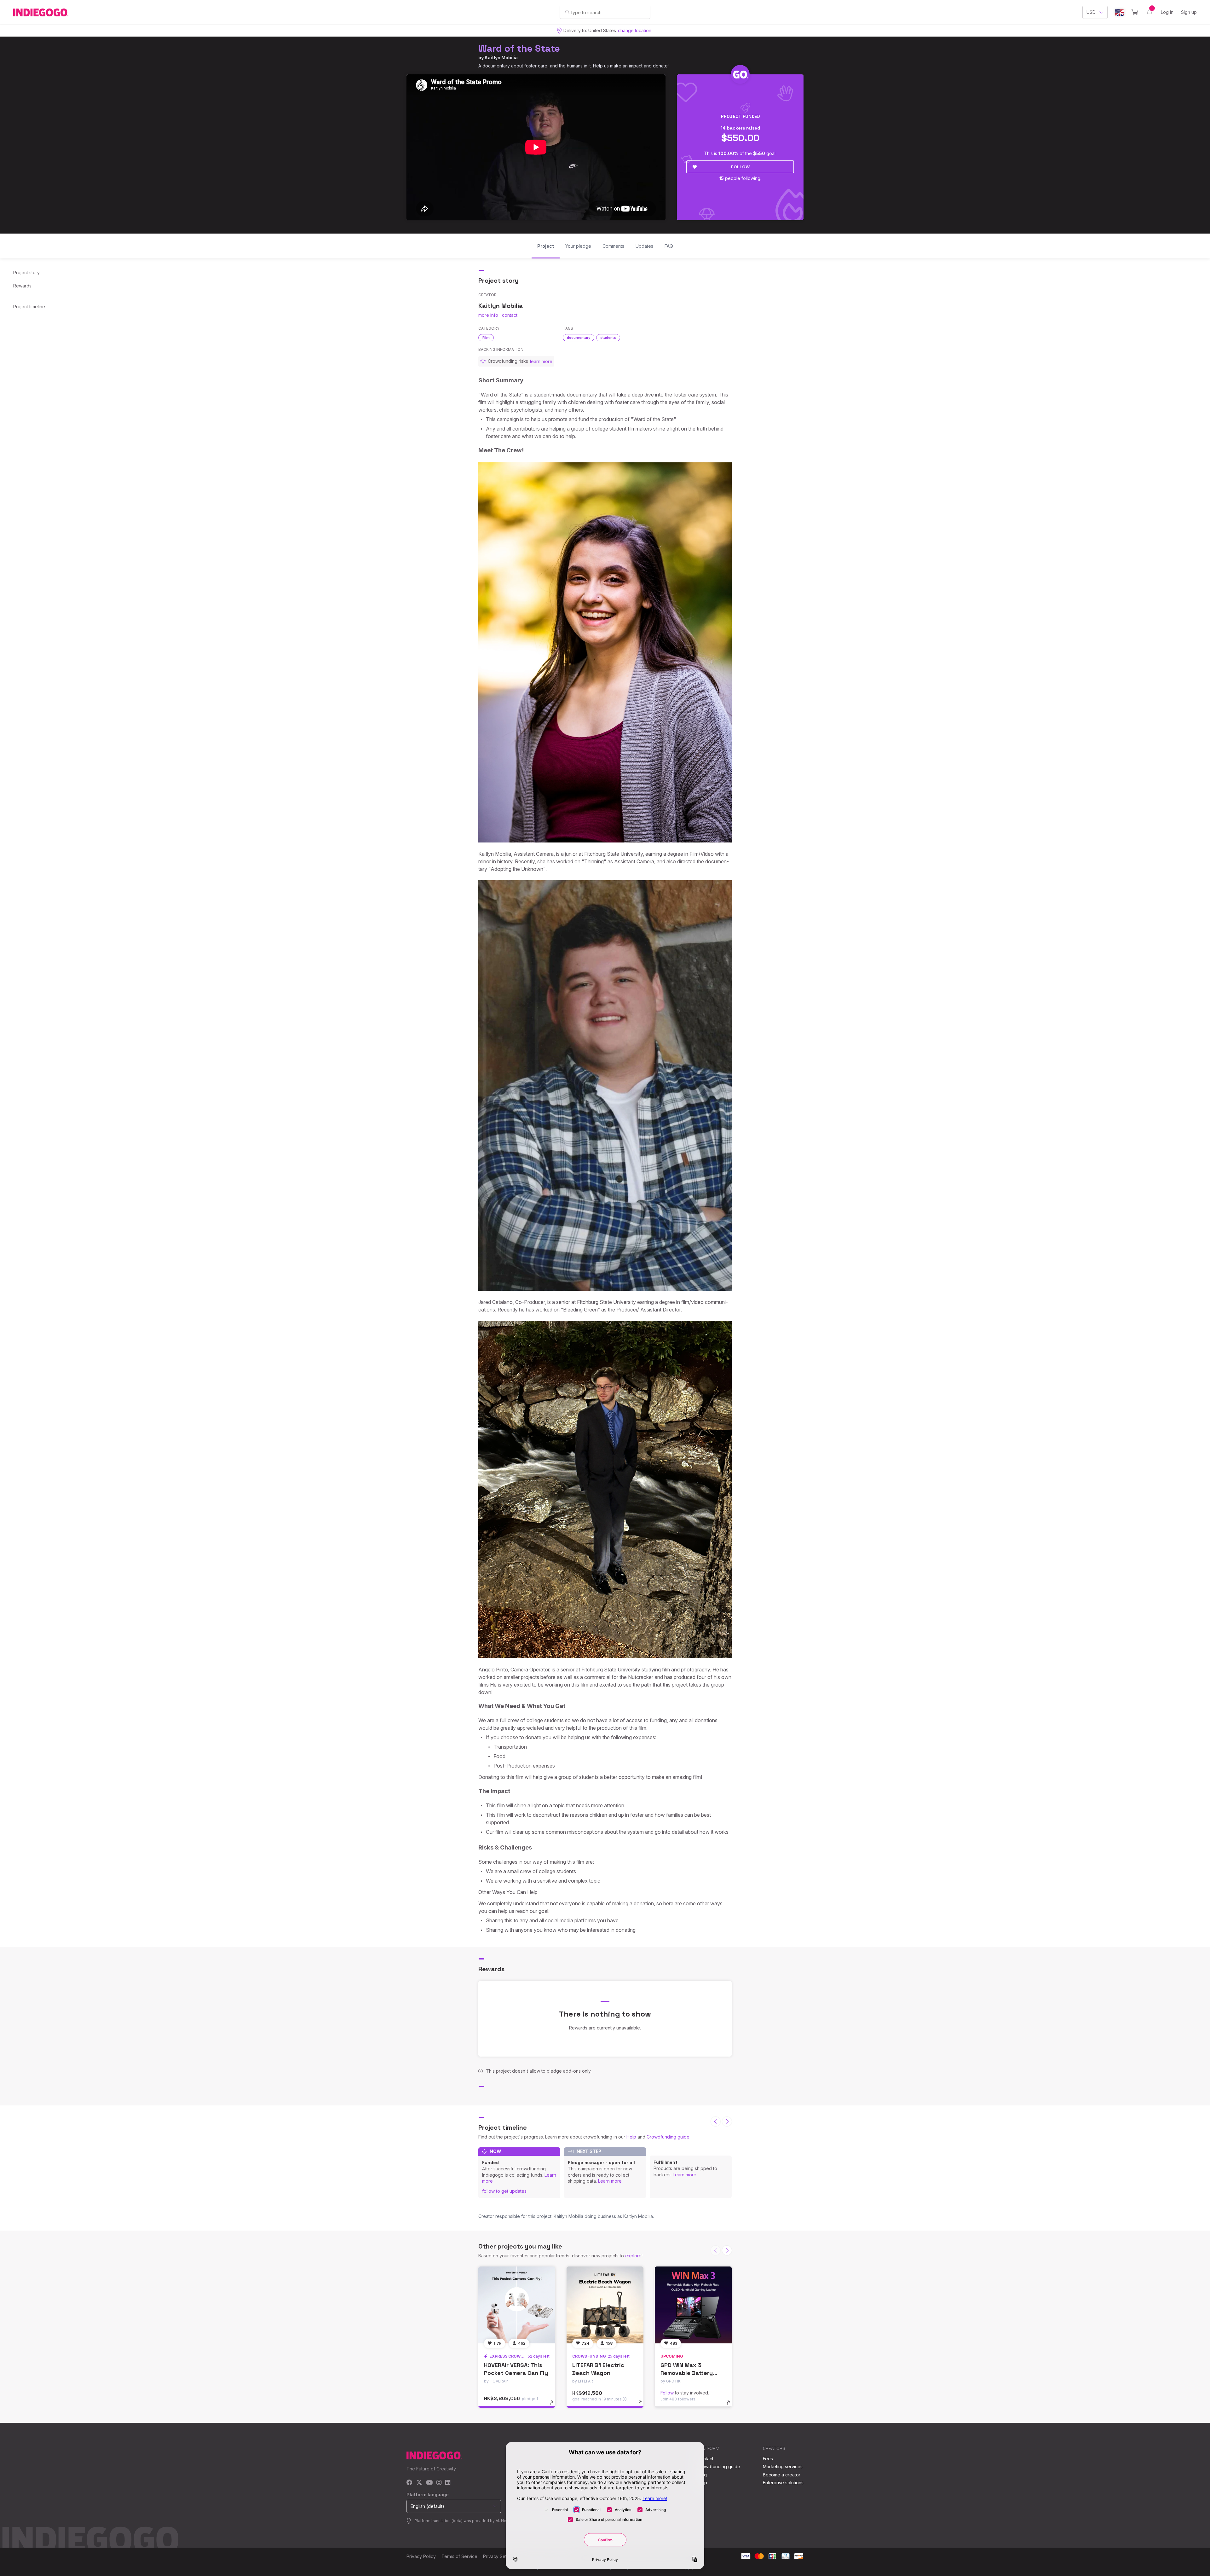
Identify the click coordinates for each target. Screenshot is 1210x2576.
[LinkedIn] (448, 2483)
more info (488, 315)
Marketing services (783, 2466)
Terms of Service (459, 2556)
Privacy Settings (500, 2556)
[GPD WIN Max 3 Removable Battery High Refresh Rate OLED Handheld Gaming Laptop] (693, 2305)
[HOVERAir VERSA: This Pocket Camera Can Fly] (517, 2305)
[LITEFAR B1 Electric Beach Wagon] (605, 2305)
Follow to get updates (504, 2191)
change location (635, 30)
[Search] (567, 12)
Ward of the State (519, 48)
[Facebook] (409, 2483)
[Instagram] (439, 2483)
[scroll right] (727, 2122)
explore (633, 2256)
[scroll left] (716, 2122)
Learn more (610, 2181)
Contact (705, 2459)
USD (1091, 12)
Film (486, 338)
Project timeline (29, 307)
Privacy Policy (421, 2556)
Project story (26, 272)
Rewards (22, 286)
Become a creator (782, 2475)
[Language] (1120, 12)
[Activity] (1149, 12)
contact (510, 315)
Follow (740, 167)
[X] (419, 2483)
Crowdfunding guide (668, 2137)
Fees (768, 2459)
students (608, 338)
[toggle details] (555, 2406)
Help (631, 2137)
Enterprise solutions (783, 2483)
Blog (702, 2475)
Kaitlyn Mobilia (501, 58)
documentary (579, 338)
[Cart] (1135, 12)
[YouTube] (429, 2483)
